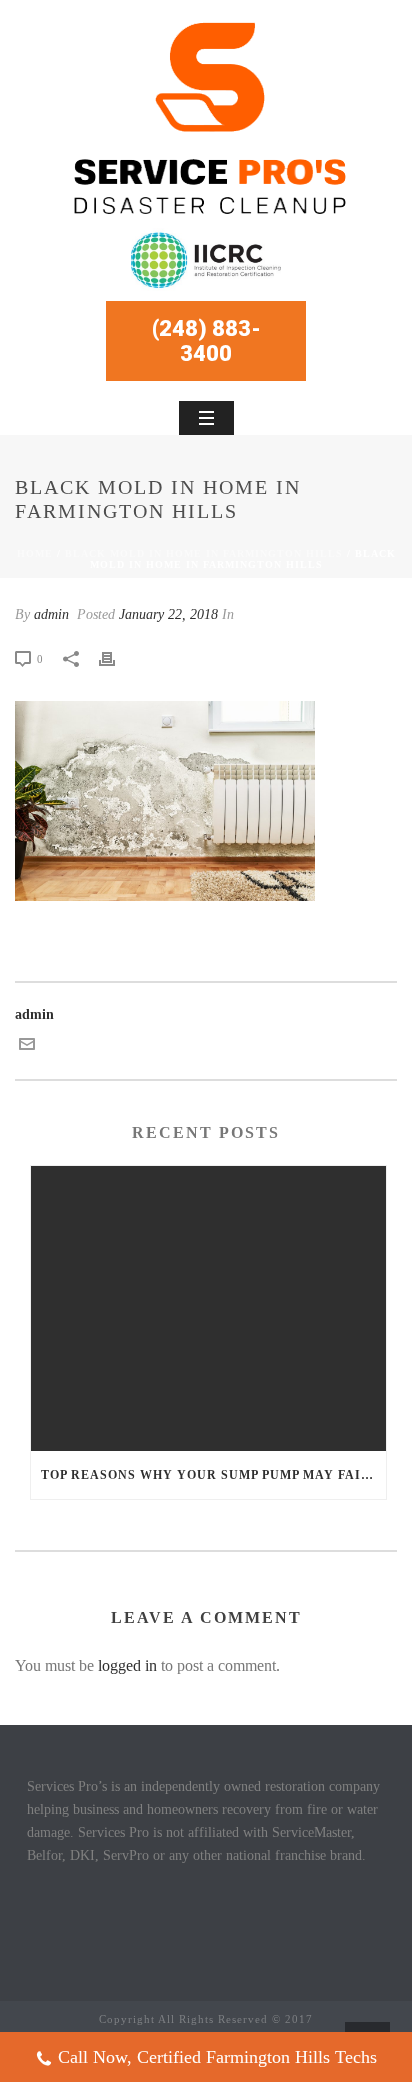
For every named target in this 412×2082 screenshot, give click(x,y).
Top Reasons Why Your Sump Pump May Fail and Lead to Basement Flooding (213, 1475)
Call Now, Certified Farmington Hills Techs (217, 2057)
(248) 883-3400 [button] (206, 341)
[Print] (117, 658)
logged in (127, 1665)
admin (51, 614)
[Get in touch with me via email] (27, 1047)
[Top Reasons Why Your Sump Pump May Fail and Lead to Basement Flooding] (208, 1308)
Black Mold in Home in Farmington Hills (204, 553)
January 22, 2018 (168, 614)
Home (35, 553)
